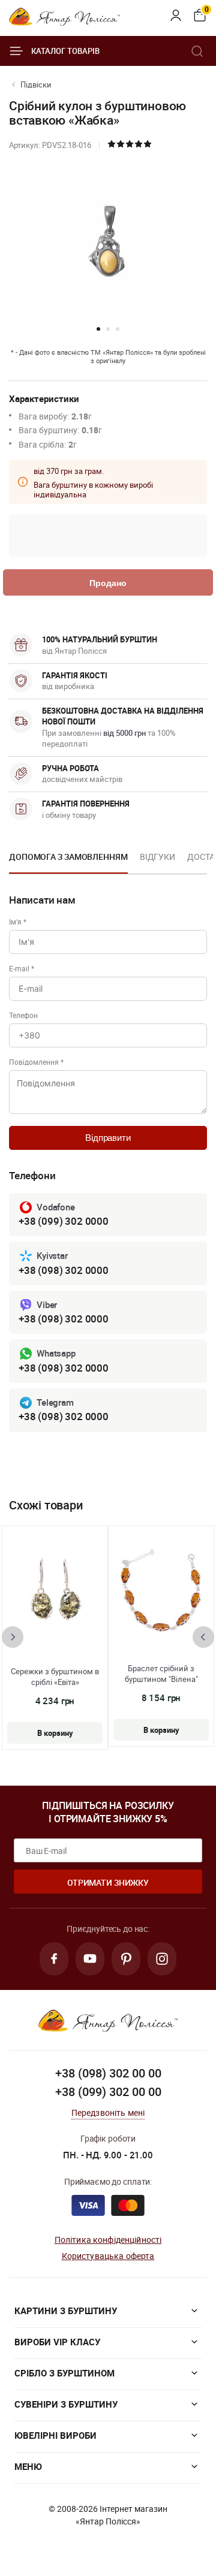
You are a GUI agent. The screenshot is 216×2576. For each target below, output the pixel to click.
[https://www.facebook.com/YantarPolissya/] (54, 1959)
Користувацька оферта (108, 2256)
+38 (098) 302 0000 (64, 1270)
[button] (98, 329)
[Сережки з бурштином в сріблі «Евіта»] (55, 1592)
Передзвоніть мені (108, 2113)
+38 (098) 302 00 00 (108, 2073)
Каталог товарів (65, 51)
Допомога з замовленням (68, 857)
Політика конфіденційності (108, 2240)
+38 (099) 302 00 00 (108, 2092)
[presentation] (13, 1637)
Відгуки (157, 857)
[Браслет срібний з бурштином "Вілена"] (161, 1591)
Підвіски (36, 84)
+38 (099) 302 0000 (64, 1221)
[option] (68, 860)
